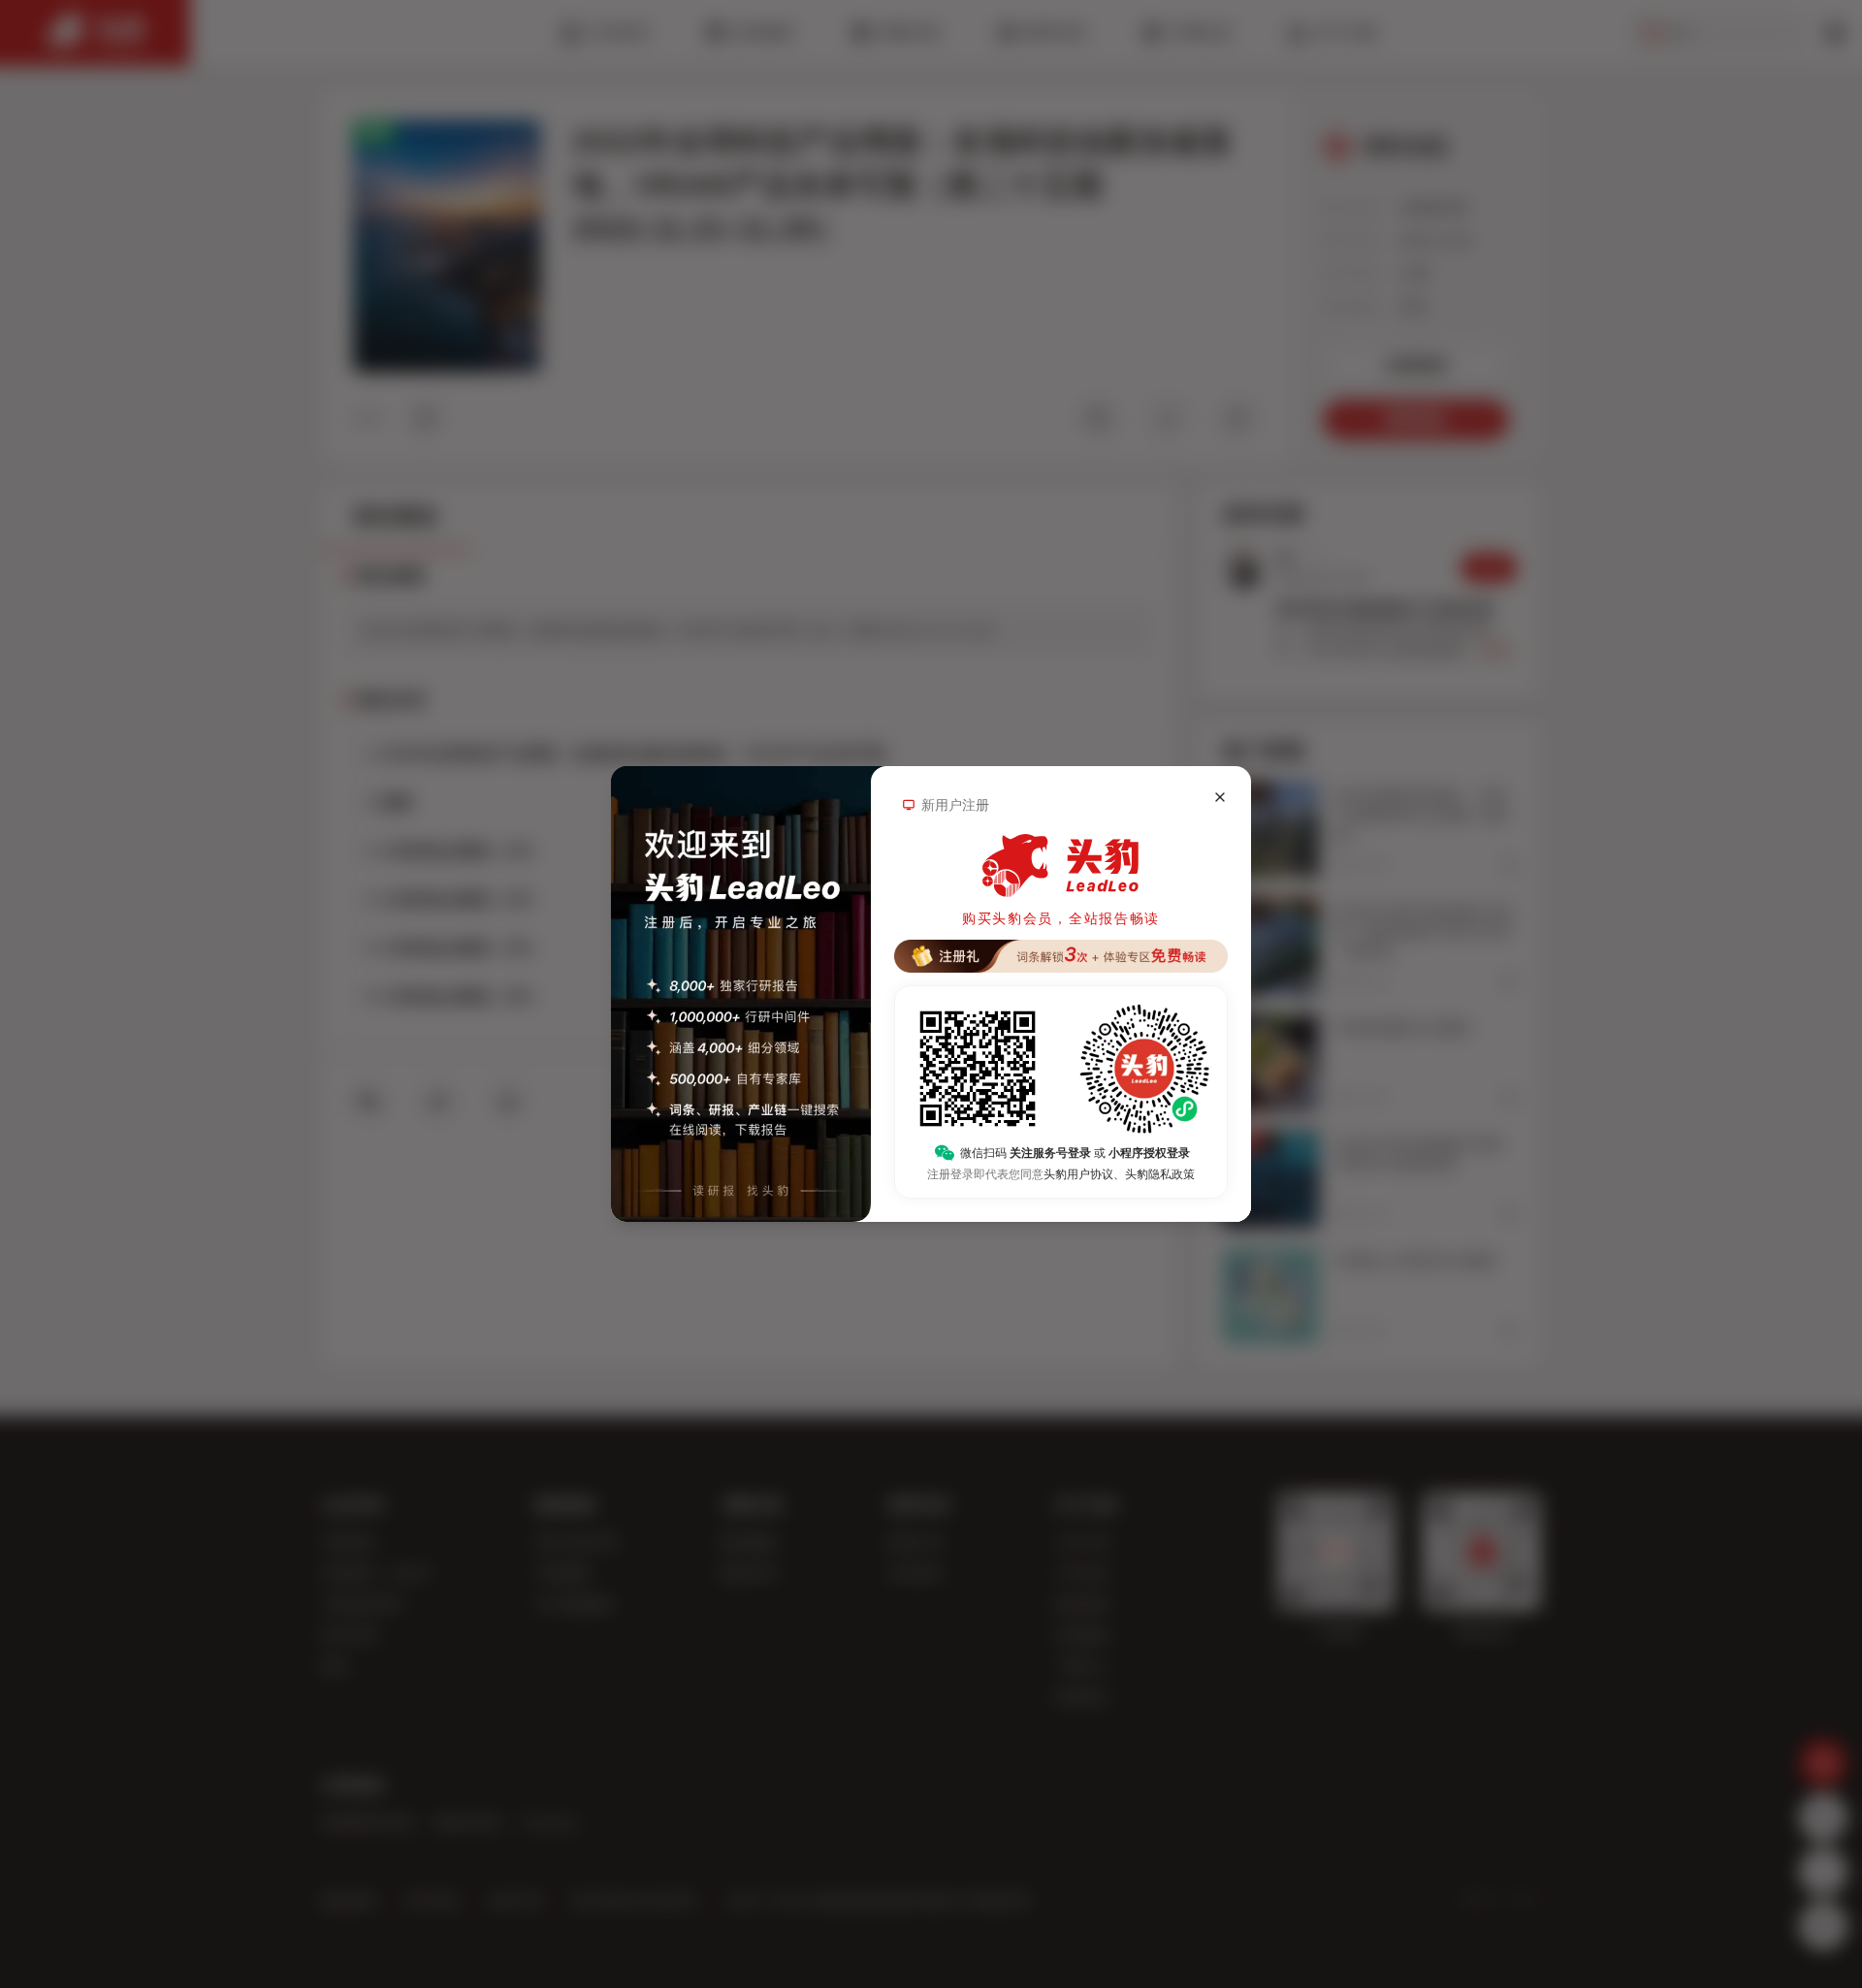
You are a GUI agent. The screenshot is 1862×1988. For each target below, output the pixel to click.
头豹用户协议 (1078, 1174)
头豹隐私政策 (1160, 1174)
